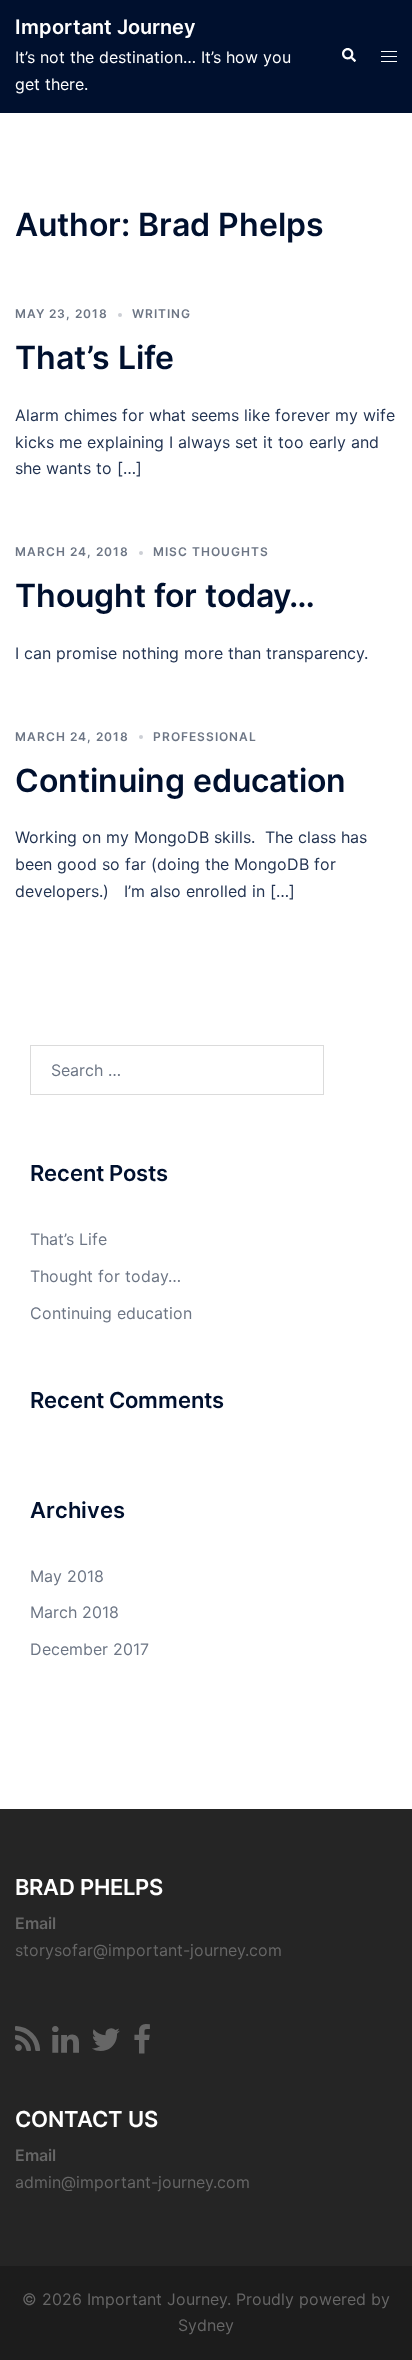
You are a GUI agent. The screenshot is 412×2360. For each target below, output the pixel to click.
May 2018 (67, 1576)
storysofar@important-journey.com (148, 1950)
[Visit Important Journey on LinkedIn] (65, 2045)
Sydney (206, 2325)
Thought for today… (165, 595)
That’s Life (94, 357)
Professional (205, 736)
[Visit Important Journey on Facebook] (142, 2045)
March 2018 (74, 1612)
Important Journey (105, 27)
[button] (348, 56)
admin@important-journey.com (132, 2182)
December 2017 (89, 1649)
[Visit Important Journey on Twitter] (106, 2045)
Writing (161, 313)
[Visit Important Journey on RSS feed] (27, 2045)
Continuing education (180, 780)
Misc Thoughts (211, 551)
